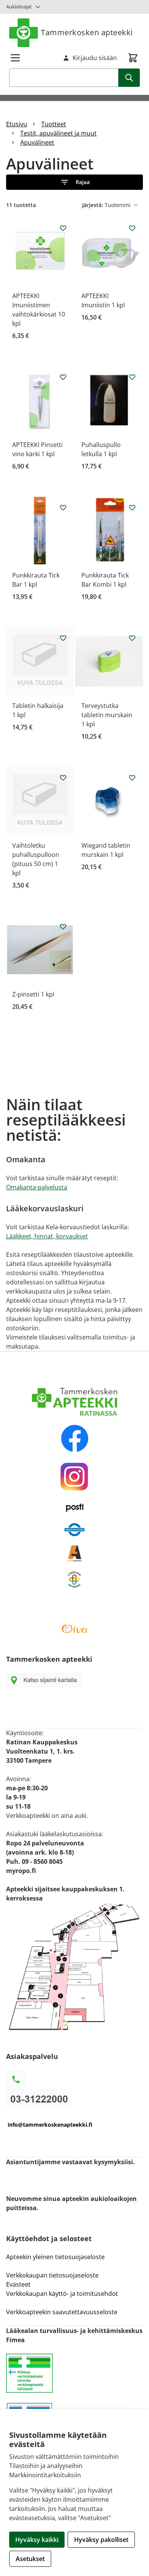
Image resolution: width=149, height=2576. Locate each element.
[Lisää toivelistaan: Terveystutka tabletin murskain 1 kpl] (132, 638)
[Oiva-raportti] (74, 1629)
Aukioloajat (19, 7)
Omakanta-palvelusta (37, 1187)
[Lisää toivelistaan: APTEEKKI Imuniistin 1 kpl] (132, 228)
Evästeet (18, 2284)
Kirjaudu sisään (95, 58)
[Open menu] (15, 58)
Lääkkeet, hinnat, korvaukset (47, 1236)
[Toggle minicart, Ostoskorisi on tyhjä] (133, 58)
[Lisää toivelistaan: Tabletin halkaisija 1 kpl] (63, 638)
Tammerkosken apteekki (87, 32)
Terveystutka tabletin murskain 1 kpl (107, 715)
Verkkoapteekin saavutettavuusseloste (62, 2312)
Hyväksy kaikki (37, 2540)
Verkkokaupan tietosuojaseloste (52, 2275)
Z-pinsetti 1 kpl (33, 994)
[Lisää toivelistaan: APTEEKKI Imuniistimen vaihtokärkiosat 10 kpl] (63, 228)
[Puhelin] (74, 2098)
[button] (74, 182)
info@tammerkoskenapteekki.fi (50, 2125)
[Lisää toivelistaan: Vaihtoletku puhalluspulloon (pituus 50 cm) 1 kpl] (63, 778)
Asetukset (30, 2559)
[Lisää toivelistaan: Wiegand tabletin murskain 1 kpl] (132, 778)
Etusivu (17, 124)
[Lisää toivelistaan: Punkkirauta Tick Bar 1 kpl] (63, 507)
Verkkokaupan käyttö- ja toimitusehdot (63, 2294)
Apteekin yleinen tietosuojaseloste (55, 2257)
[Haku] (129, 78)
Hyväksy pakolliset (101, 2540)
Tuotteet (54, 124)
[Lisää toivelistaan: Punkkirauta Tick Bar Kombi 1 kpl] (132, 507)
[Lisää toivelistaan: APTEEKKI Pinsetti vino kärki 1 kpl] (63, 377)
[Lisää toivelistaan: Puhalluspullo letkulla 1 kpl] (132, 377)
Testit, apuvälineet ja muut (58, 133)
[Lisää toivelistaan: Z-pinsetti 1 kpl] (63, 927)
